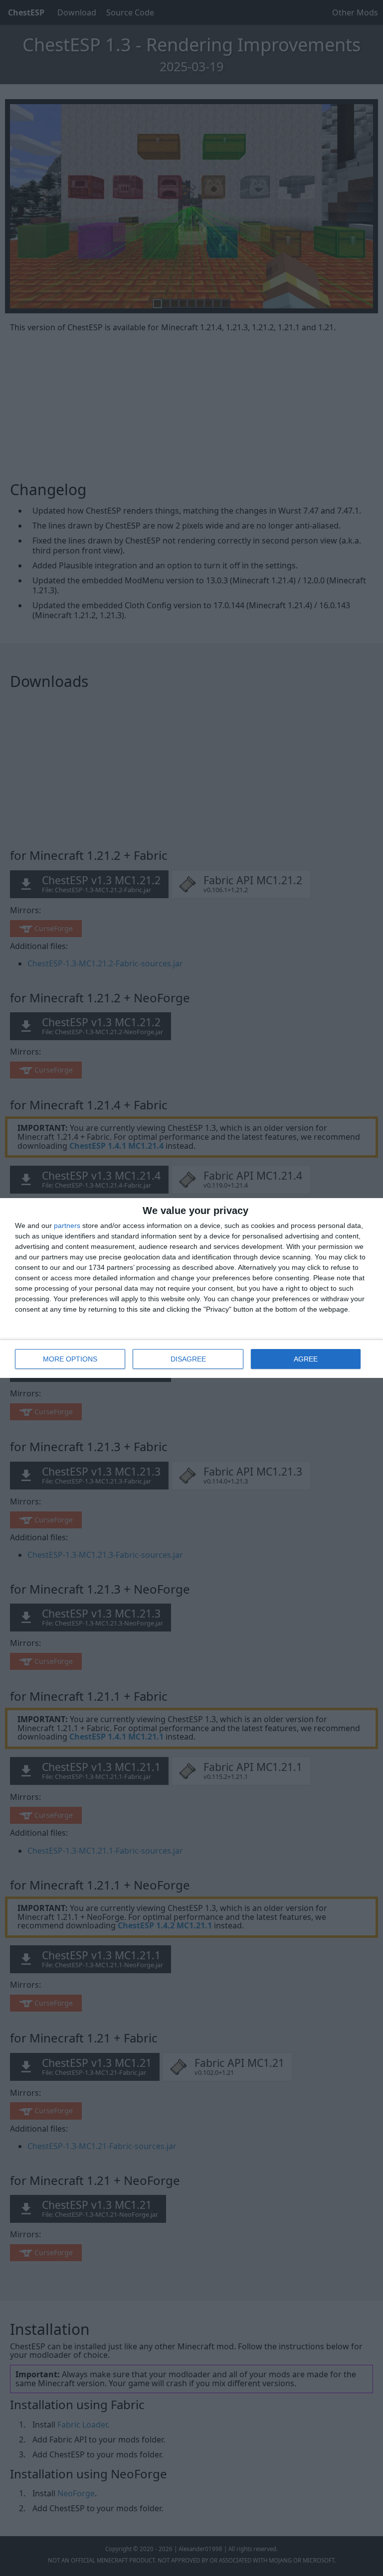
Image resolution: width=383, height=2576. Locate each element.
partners (67, 1225)
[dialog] (191, 1288)
